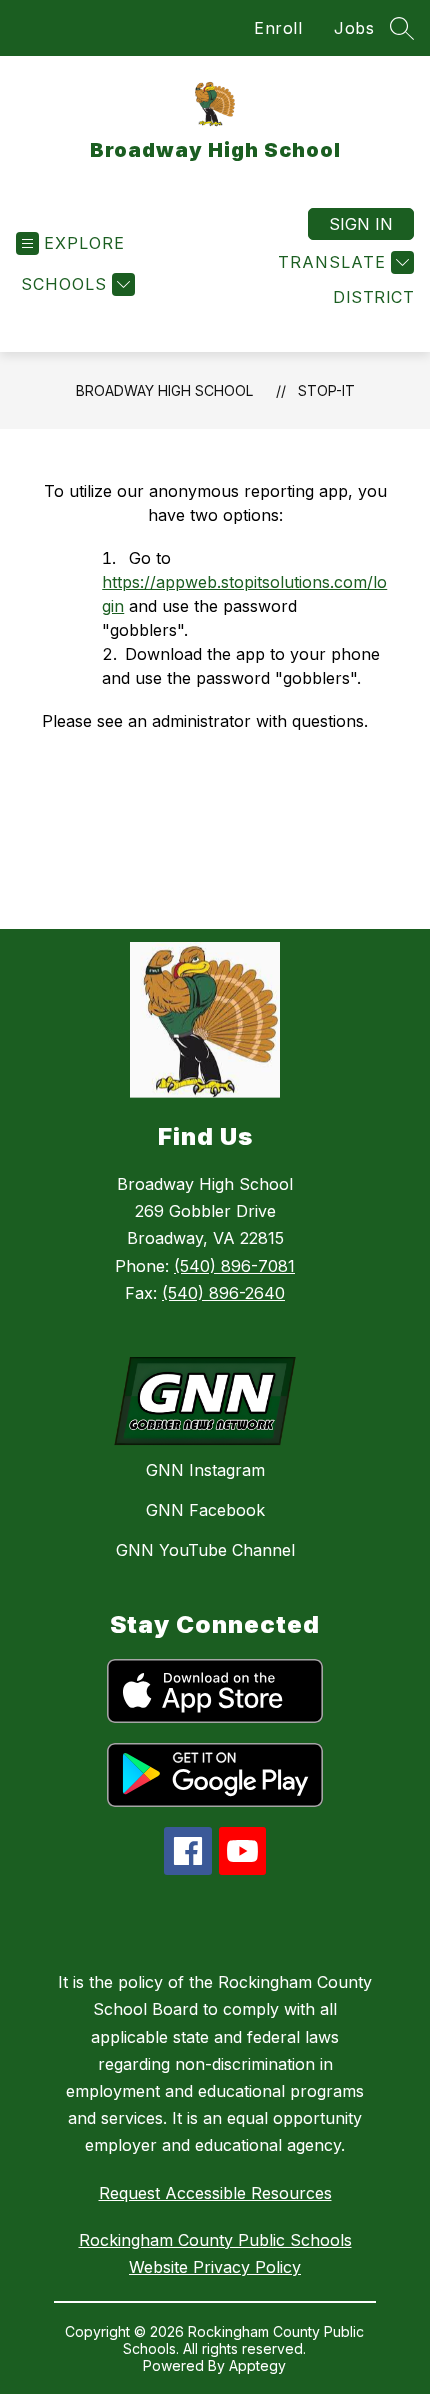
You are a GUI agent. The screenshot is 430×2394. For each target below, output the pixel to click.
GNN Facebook (205, 1510)
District (373, 297)
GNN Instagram (205, 1470)
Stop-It (326, 390)
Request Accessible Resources (215, 2193)
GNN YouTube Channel (205, 1550)
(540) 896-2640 (223, 1293)
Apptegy (257, 2365)
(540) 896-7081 (234, 1266)
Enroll (278, 28)
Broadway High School (164, 390)
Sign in (361, 224)
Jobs (354, 28)
